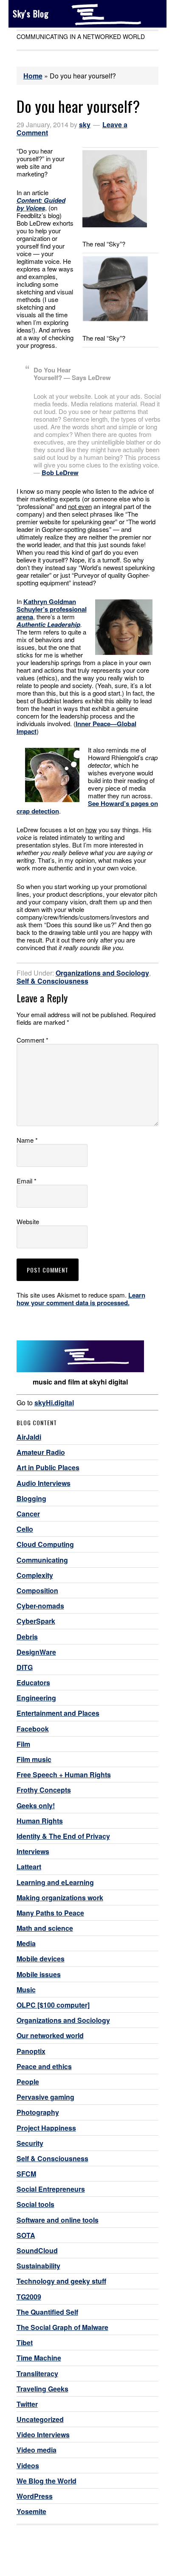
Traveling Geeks (42, 2389)
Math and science (45, 1928)
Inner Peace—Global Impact (76, 727)
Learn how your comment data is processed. (81, 1299)
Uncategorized (40, 2419)
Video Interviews (43, 2435)
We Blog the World (47, 2481)
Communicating (42, 1560)
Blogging (31, 1498)
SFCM (26, 2174)
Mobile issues (39, 1974)
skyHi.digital (54, 1403)
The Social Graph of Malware (62, 2327)
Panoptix (31, 2051)
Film (23, 1744)
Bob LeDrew (60, 473)
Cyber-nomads (40, 1606)
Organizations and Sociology (102, 973)
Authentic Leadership (48, 624)
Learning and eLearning (55, 1882)
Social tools (35, 2204)
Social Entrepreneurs (51, 2189)
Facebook (33, 1729)
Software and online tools (58, 2220)
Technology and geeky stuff (61, 2281)
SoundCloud (37, 2250)
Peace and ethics (44, 2066)
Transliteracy (37, 2373)
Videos (28, 2466)
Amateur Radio (41, 1452)
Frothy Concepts (44, 1790)
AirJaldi (29, 1437)
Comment (32, 1040)
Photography (38, 2112)
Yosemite (31, 2511)
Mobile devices (41, 1959)
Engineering (36, 1698)
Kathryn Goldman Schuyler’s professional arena (52, 609)
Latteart (29, 1867)
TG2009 (29, 2297)
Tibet (25, 2342)
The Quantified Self (47, 2312)
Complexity (35, 1575)
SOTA (26, 2235)
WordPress (35, 2496)
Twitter (27, 2404)
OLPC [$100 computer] (53, 2005)
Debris (27, 1637)
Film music (34, 1759)
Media (26, 1943)
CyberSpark (36, 1621)
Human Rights (40, 1821)
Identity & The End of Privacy (63, 1836)
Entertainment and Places (58, 1713)
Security (30, 2143)
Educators (33, 1682)
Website (28, 1222)
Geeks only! (36, 1805)
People (28, 2082)
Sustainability (38, 2266)
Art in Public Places (48, 1467)
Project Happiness (46, 2128)
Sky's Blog (31, 14)
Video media (37, 2450)
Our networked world (50, 2035)
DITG (25, 1667)
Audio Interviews (44, 1483)
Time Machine (39, 2358)
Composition (37, 1590)
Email (27, 1181)
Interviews (33, 1851)
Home (33, 76)
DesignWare (36, 1652)
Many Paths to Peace (50, 1913)
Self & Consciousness (52, 981)
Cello (25, 1529)
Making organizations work (60, 1898)
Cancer (28, 1514)
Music (26, 1990)
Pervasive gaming (45, 2097)
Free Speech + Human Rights (64, 1775)
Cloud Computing (45, 1544)
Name (27, 1140)
